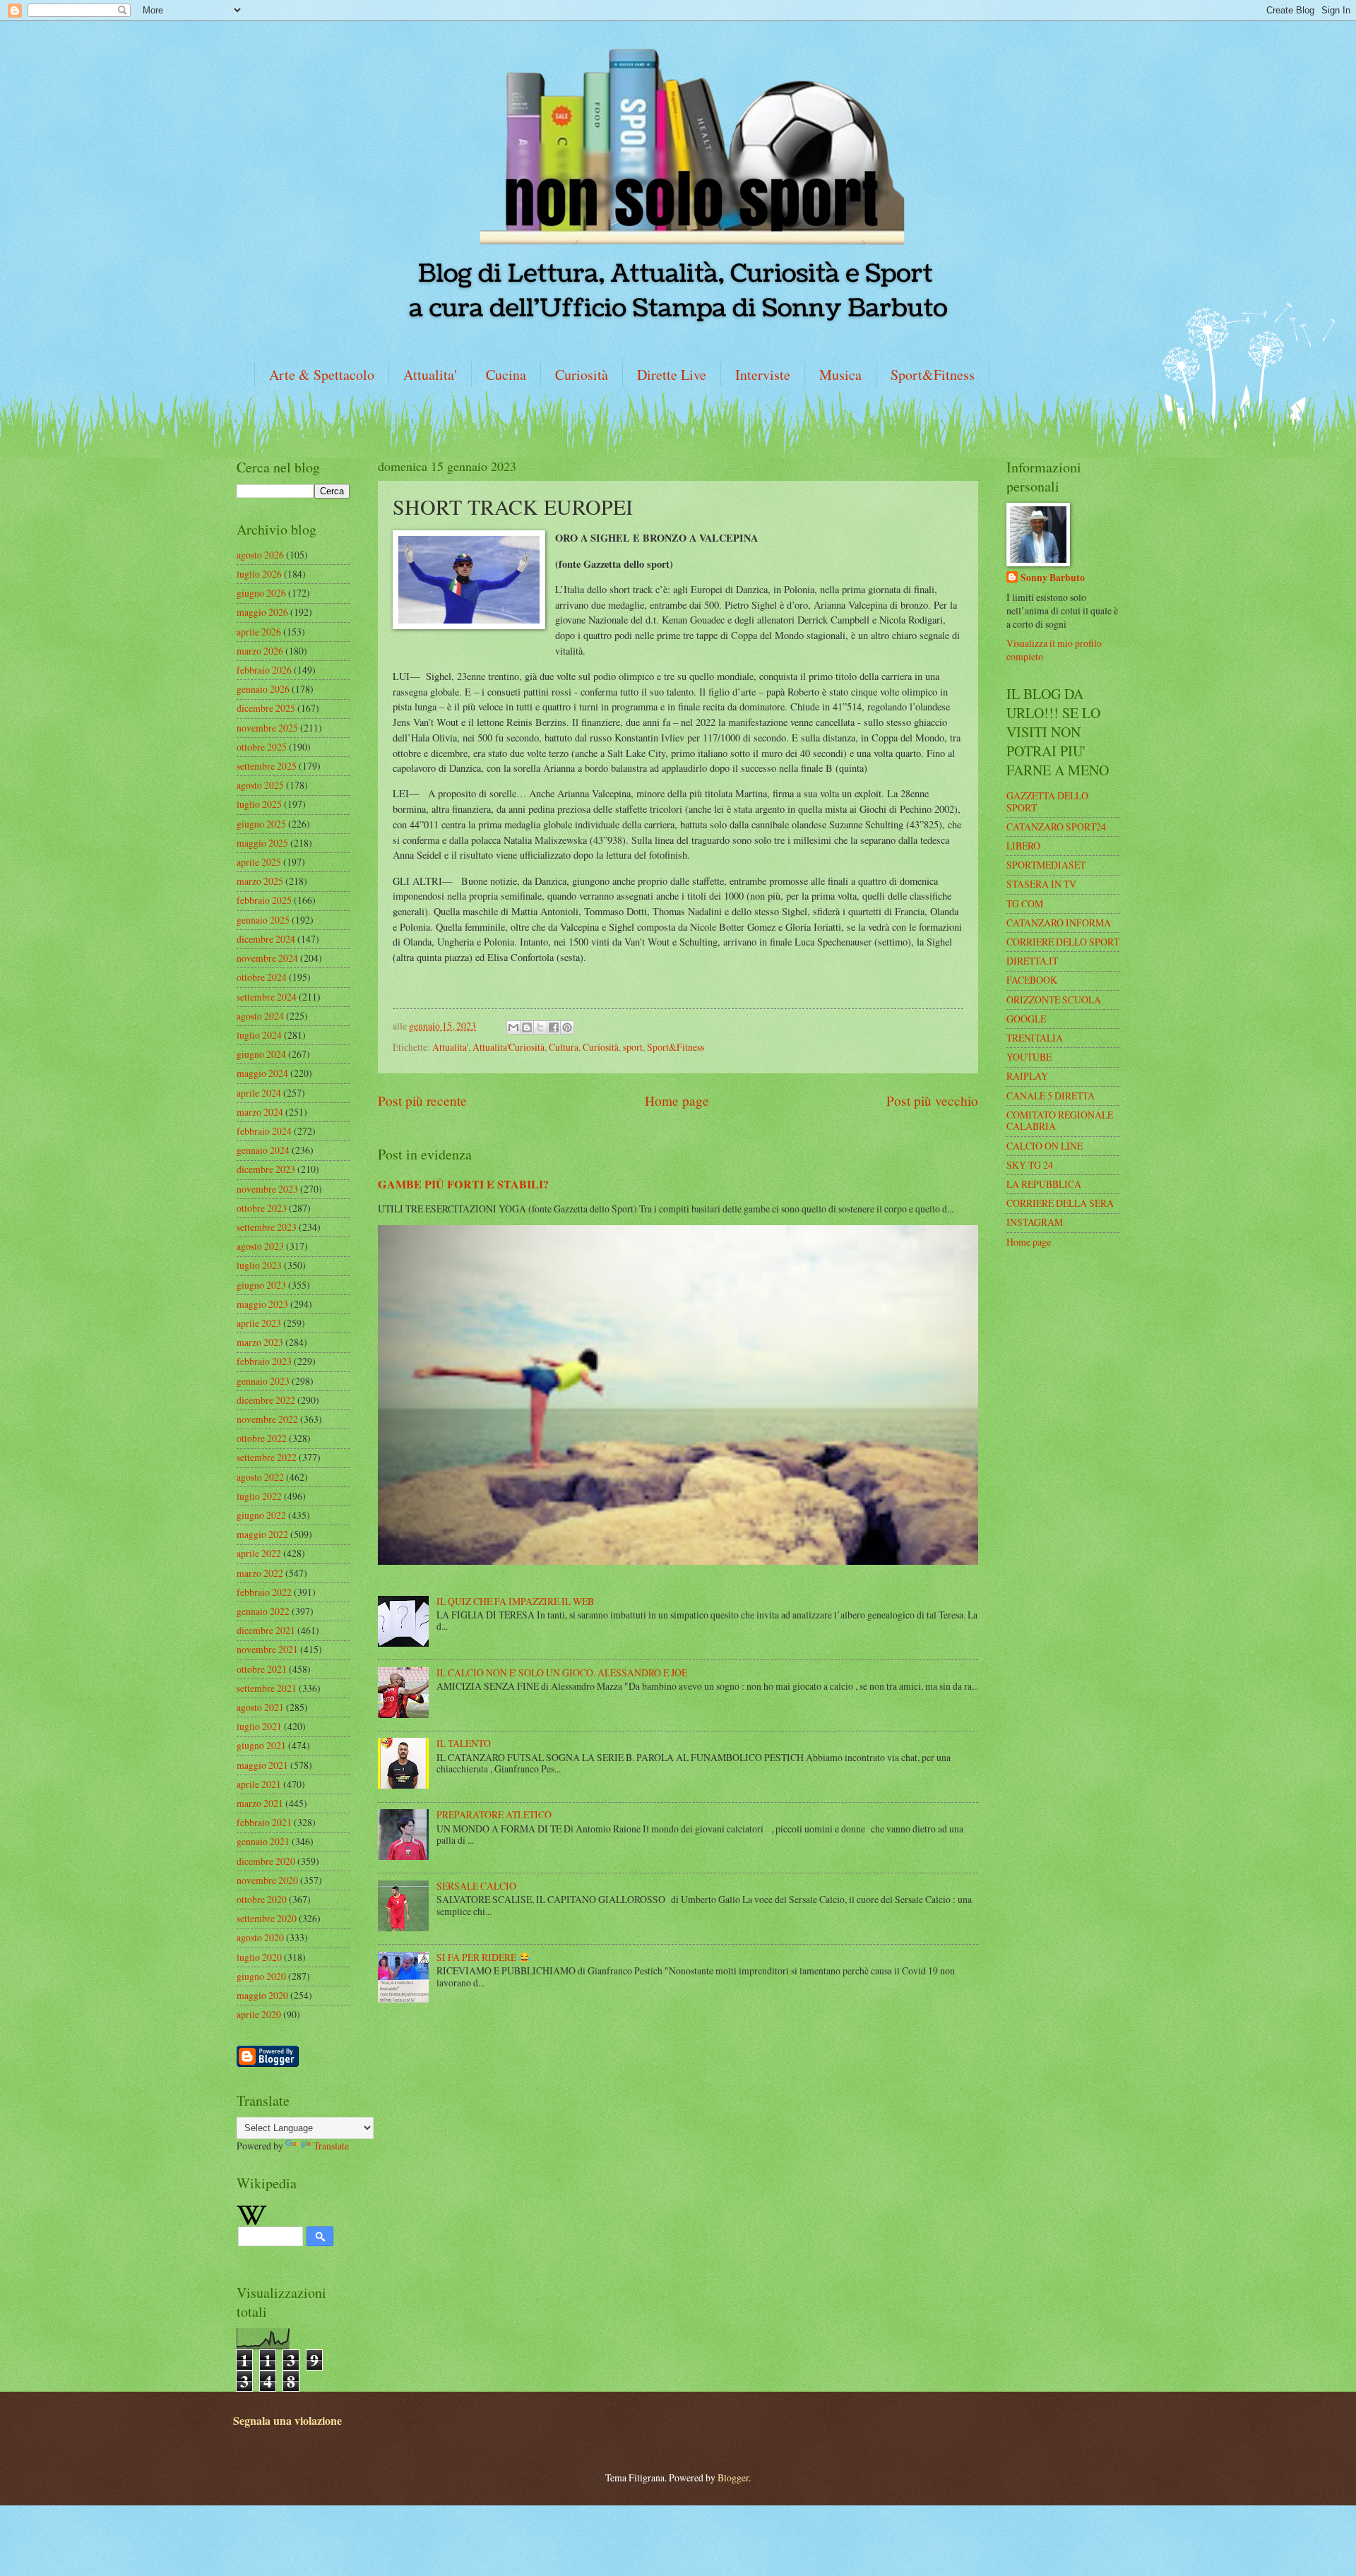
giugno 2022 (261, 1515)
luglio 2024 (259, 1035)
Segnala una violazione (287, 2421)
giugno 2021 (261, 1745)
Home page (677, 1101)
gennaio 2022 (263, 1611)
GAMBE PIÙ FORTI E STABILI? (463, 1184)
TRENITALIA (1035, 1038)
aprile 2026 (259, 632)
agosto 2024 (260, 1016)
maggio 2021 (262, 1765)
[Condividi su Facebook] (554, 1027)
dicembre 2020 (266, 1861)
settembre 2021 (267, 1688)
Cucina (506, 375)
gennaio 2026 (263, 689)
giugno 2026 (261, 593)
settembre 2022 (267, 1457)
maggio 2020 (262, 1995)
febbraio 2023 (264, 1361)
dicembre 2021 (266, 1630)
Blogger (733, 2477)
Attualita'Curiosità (509, 1047)
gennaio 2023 (263, 1381)
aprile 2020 (259, 2014)
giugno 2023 (261, 1285)
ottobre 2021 (262, 1669)
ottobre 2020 (262, 1899)
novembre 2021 (267, 1649)
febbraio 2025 (264, 900)
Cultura (564, 1047)
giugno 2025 (261, 824)
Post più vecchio (932, 1101)
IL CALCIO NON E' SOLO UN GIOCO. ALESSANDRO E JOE (562, 1672)
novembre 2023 (267, 1189)
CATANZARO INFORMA (1059, 923)
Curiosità (582, 375)
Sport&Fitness (933, 375)
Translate (331, 2146)
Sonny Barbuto (1053, 578)
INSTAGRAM (1035, 1222)
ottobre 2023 (262, 1208)
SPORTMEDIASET (1046, 865)
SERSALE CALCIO (476, 1886)
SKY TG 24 (1030, 1165)
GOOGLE (1026, 1019)
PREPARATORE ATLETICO (494, 1814)
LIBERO (1023, 846)
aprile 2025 (259, 862)
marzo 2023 (260, 1342)
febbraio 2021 (264, 1822)
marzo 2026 (260, 651)
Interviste (763, 375)
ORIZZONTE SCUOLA (1054, 1000)
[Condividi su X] (540, 1027)
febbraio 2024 (264, 1131)
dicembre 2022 (266, 1400)
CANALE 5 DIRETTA (1051, 1096)
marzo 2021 (260, 1803)
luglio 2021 (259, 1726)
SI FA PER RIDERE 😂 (483, 1957)
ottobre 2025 (262, 747)
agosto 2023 (260, 1246)
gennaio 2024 (263, 1150)
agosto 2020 (260, 1937)
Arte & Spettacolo (322, 375)
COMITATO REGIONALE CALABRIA (1060, 1121)
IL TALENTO (464, 1743)
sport (633, 1047)
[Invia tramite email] (513, 1027)
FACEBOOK (1032, 980)
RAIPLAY (1027, 1076)
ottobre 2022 (262, 1438)
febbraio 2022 (264, 1592)
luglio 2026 (259, 574)
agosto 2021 (260, 1707)
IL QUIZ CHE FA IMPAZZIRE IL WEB (515, 1601)
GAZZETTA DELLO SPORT (1047, 801)
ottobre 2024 (262, 977)
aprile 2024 (259, 1093)
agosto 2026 (260, 555)
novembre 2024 (267, 958)
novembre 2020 (267, 1880)
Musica (840, 375)
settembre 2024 (267, 997)
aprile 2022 (259, 1553)
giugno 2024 (261, 1054)
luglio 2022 (259, 1496)
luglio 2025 (259, 804)
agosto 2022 (260, 1477)
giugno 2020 (261, 1976)
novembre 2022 (267, 1419)
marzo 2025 (260, 881)
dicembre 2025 (266, 708)
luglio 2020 (259, 1957)
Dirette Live (672, 375)
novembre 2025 (267, 728)
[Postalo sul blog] (527, 1027)
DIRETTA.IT (1032, 961)
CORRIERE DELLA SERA (1060, 1203)
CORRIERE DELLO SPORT (1063, 942)
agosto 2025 (260, 785)
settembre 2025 (267, 766)
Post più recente (422, 1101)
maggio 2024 (262, 1073)
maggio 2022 (262, 1534)
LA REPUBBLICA (1044, 1184)
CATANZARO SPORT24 (1056, 827)
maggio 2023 (262, 1304)
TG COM (1025, 904)
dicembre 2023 (266, 1169)
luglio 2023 (259, 1265)
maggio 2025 (262, 843)
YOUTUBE (1029, 1057)
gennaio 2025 (263, 920)
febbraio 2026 (264, 670)
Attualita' (430, 375)
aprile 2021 (259, 1784)
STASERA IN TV (1041, 884)
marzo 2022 (260, 1573)
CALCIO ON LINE (1045, 1146)
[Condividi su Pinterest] (567, 1027)
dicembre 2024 (266, 939)
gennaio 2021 (263, 1841)
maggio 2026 (262, 612)
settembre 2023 (267, 1227)
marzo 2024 (260, 1112)
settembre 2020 (267, 1918)
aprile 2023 (259, 1323)
